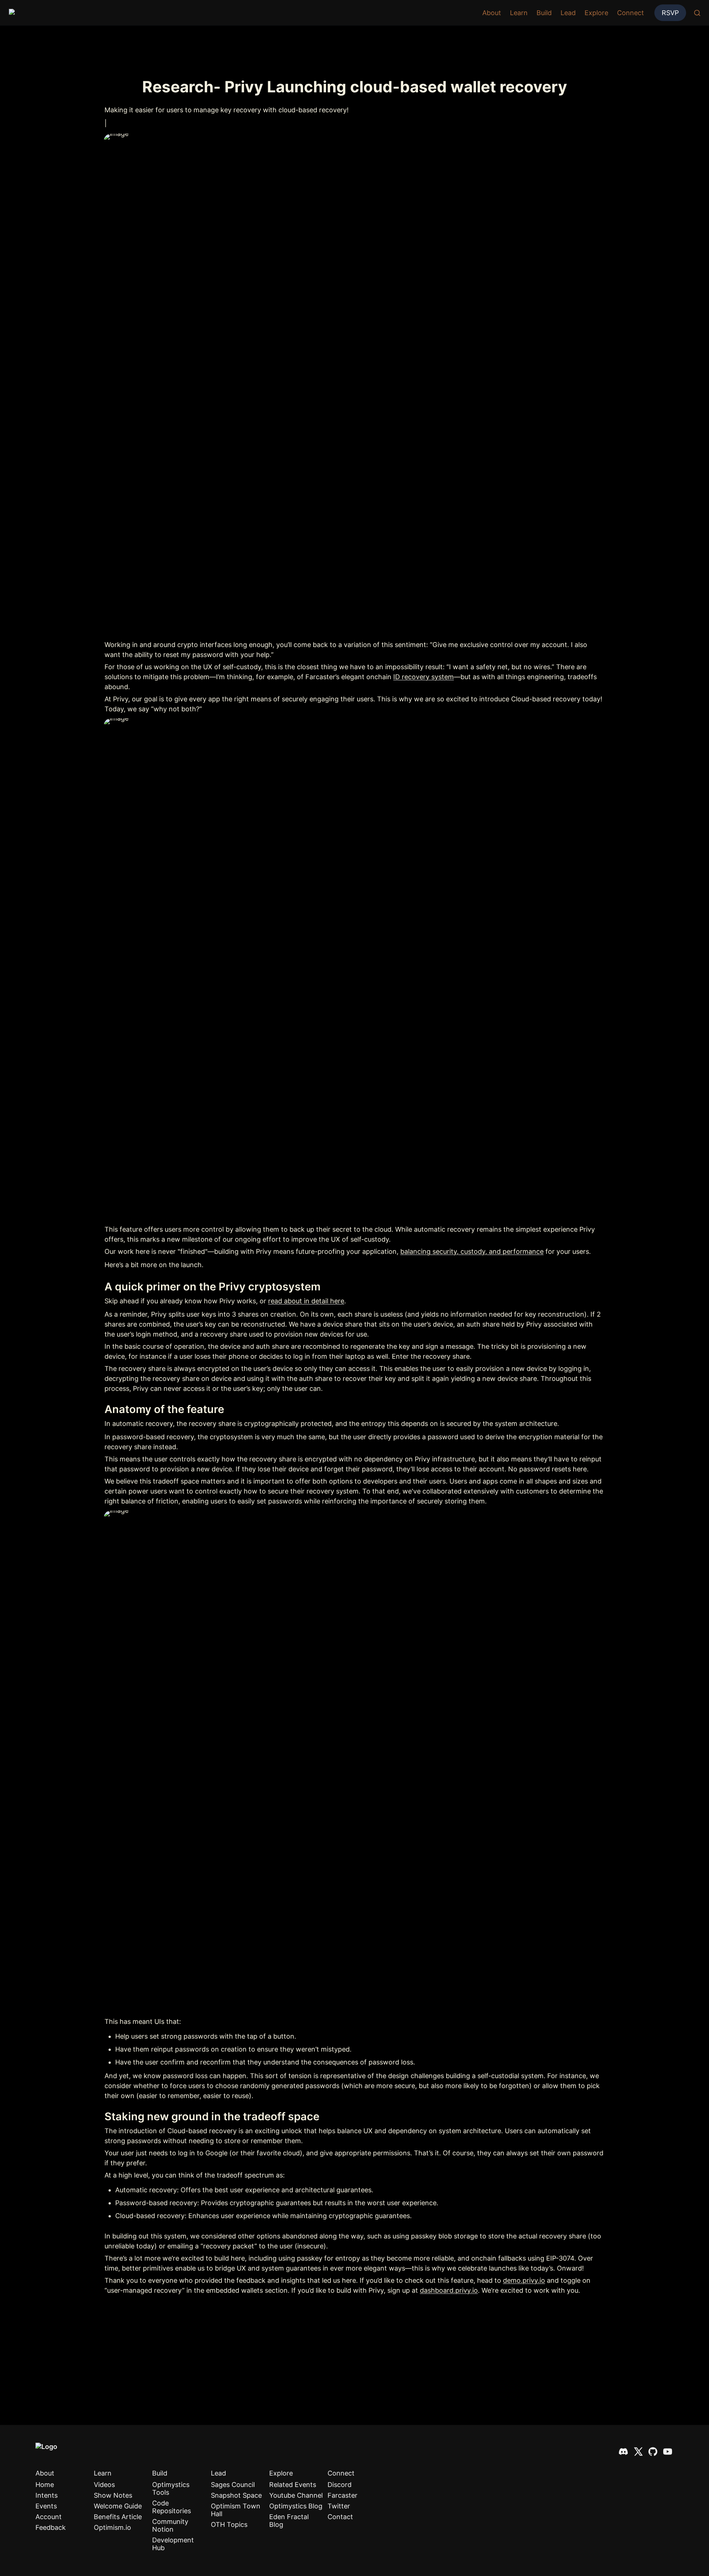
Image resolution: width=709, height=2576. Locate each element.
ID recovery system (424, 677)
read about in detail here (306, 1301)
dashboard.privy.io (449, 2290)
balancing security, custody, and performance (472, 1251)
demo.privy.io (524, 2280)
